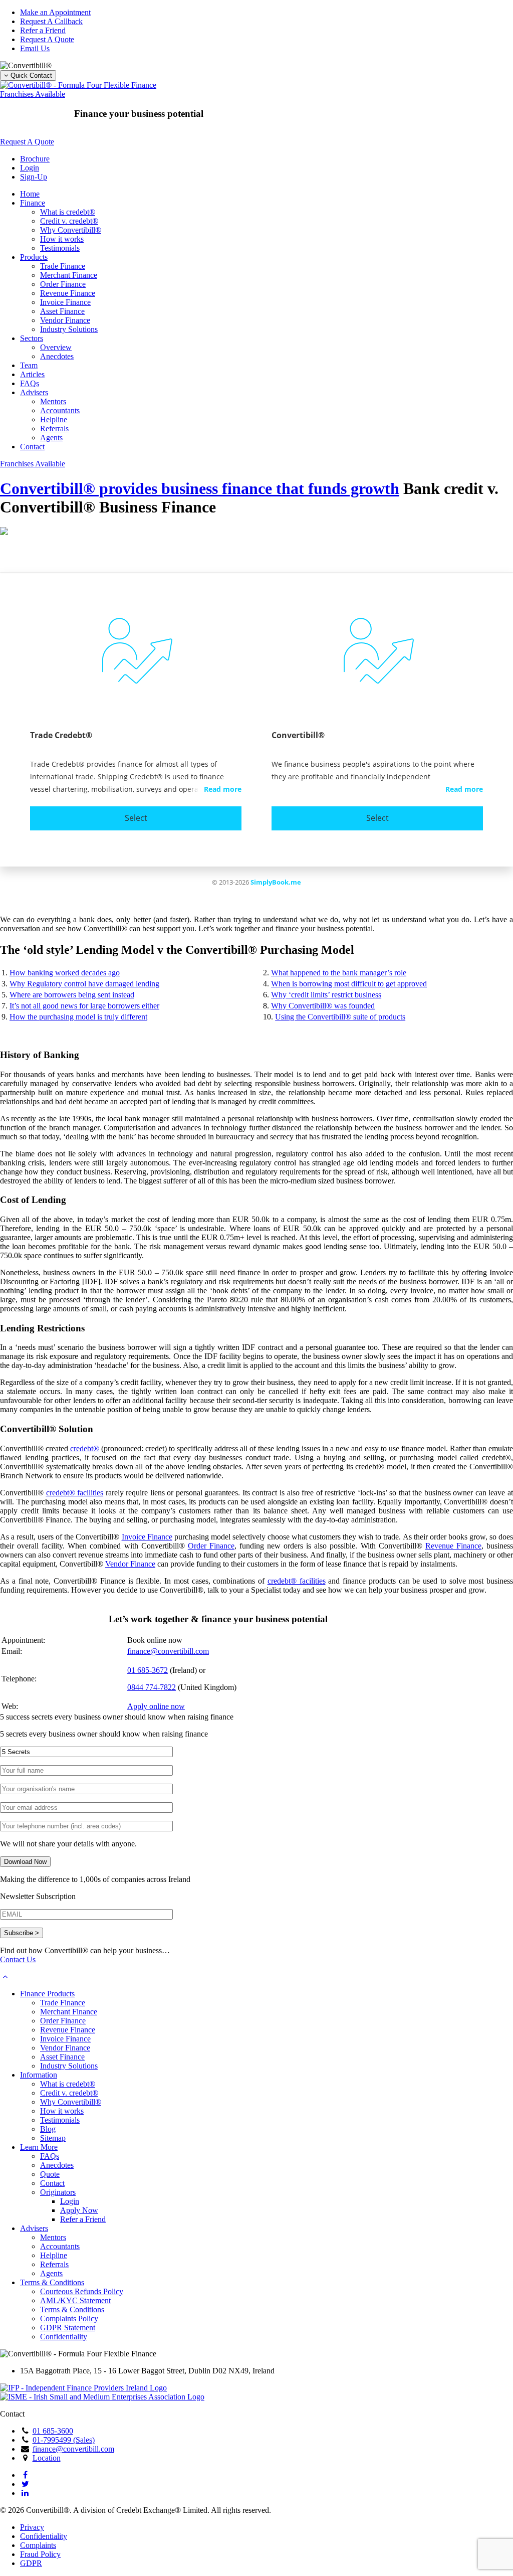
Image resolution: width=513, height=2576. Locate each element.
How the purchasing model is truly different (78, 1017)
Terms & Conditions (52, 2282)
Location (47, 2458)
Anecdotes (57, 356)
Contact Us (18, 1959)
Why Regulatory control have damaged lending (84, 984)
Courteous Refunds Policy (82, 2291)
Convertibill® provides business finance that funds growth (200, 488)
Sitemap (53, 2138)
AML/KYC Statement (75, 2300)
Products (34, 257)
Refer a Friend (43, 30)
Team (29, 365)
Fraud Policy (40, 2554)
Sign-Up (34, 177)
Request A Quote (47, 39)
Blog (48, 2129)
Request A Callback (51, 21)
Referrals (54, 428)
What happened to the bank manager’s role (339, 973)
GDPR (31, 2563)
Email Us (35, 48)
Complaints (38, 2545)
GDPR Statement (68, 2328)
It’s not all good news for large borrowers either (84, 1006)
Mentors (53, 401)
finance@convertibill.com (168, 1651)
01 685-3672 (148, 1670)
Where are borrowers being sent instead (72, 995)
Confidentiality (64, 2337)
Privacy (32, 2527)
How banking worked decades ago (65, 973)
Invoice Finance (65, 302)
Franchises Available (33, 94)
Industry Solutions (69, 329)
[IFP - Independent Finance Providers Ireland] (83, 2388)
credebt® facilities (75, 1493)
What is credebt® (68, 212)
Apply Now (79, 2210)
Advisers (34, 392)
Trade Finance (63, 266)
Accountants (60, 410)
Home (30, 194)
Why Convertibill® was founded (323, 1006)
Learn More (39, 2147)
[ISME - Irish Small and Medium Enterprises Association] (102, 2397)
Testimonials (60, 248)
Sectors (32, 338)
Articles (32, 374)
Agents (51, 438)
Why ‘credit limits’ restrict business (326, 995)
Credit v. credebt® (69, 221)
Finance (33, 203)
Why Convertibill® (71, 230)
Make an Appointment (55, 12)
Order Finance (63, 284)
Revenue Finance (68, 293)
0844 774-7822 (152, 1687)
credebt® (85, 1448)
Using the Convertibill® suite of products (340, 1017)
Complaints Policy (69, 2319)
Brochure (35, 159)
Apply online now (156, 1706)
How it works (62, 239)
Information (39, 2075)
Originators (58, 2192)
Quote (50, 2174)
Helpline (54, 419)
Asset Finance (62, 311)
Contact (32, 447)
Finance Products (47, 1994)
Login (30, 168)
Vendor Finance (65, 320)
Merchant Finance (69, 275)
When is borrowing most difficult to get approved (349, 984)
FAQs (30, 383)
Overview (56, 347)
